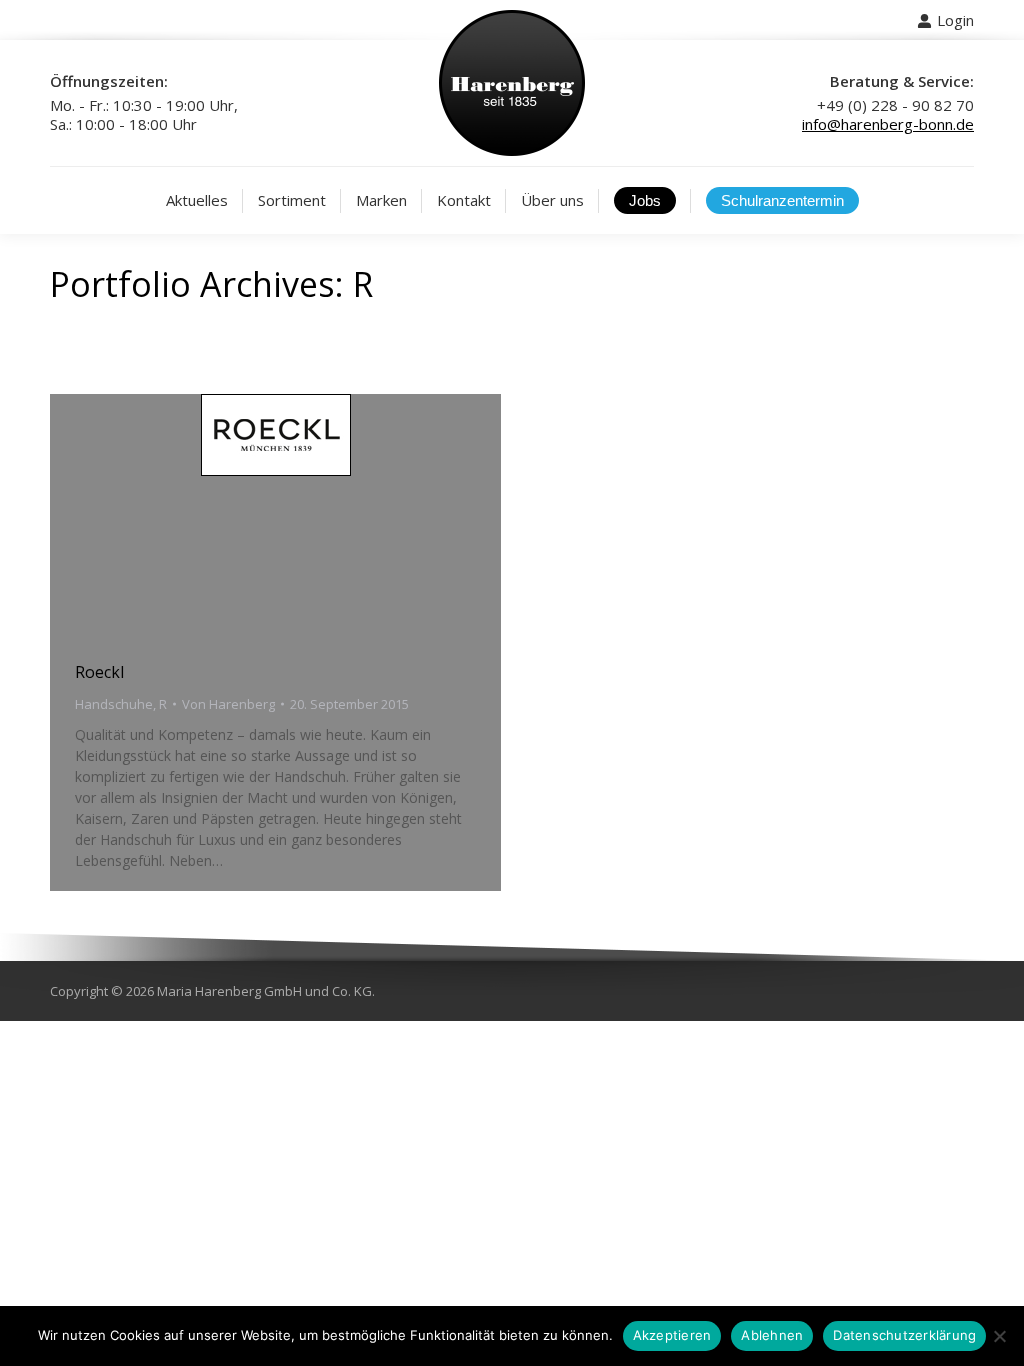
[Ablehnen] (999, 1336)
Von (228, 704)
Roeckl (99, 672)
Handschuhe (114, 704)
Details (303, 517)
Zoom (249, 517)
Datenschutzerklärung (904, 1335)
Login (955, 20)
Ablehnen (772, 1335)
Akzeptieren (672, 1335)
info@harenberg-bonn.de (888, 124)
